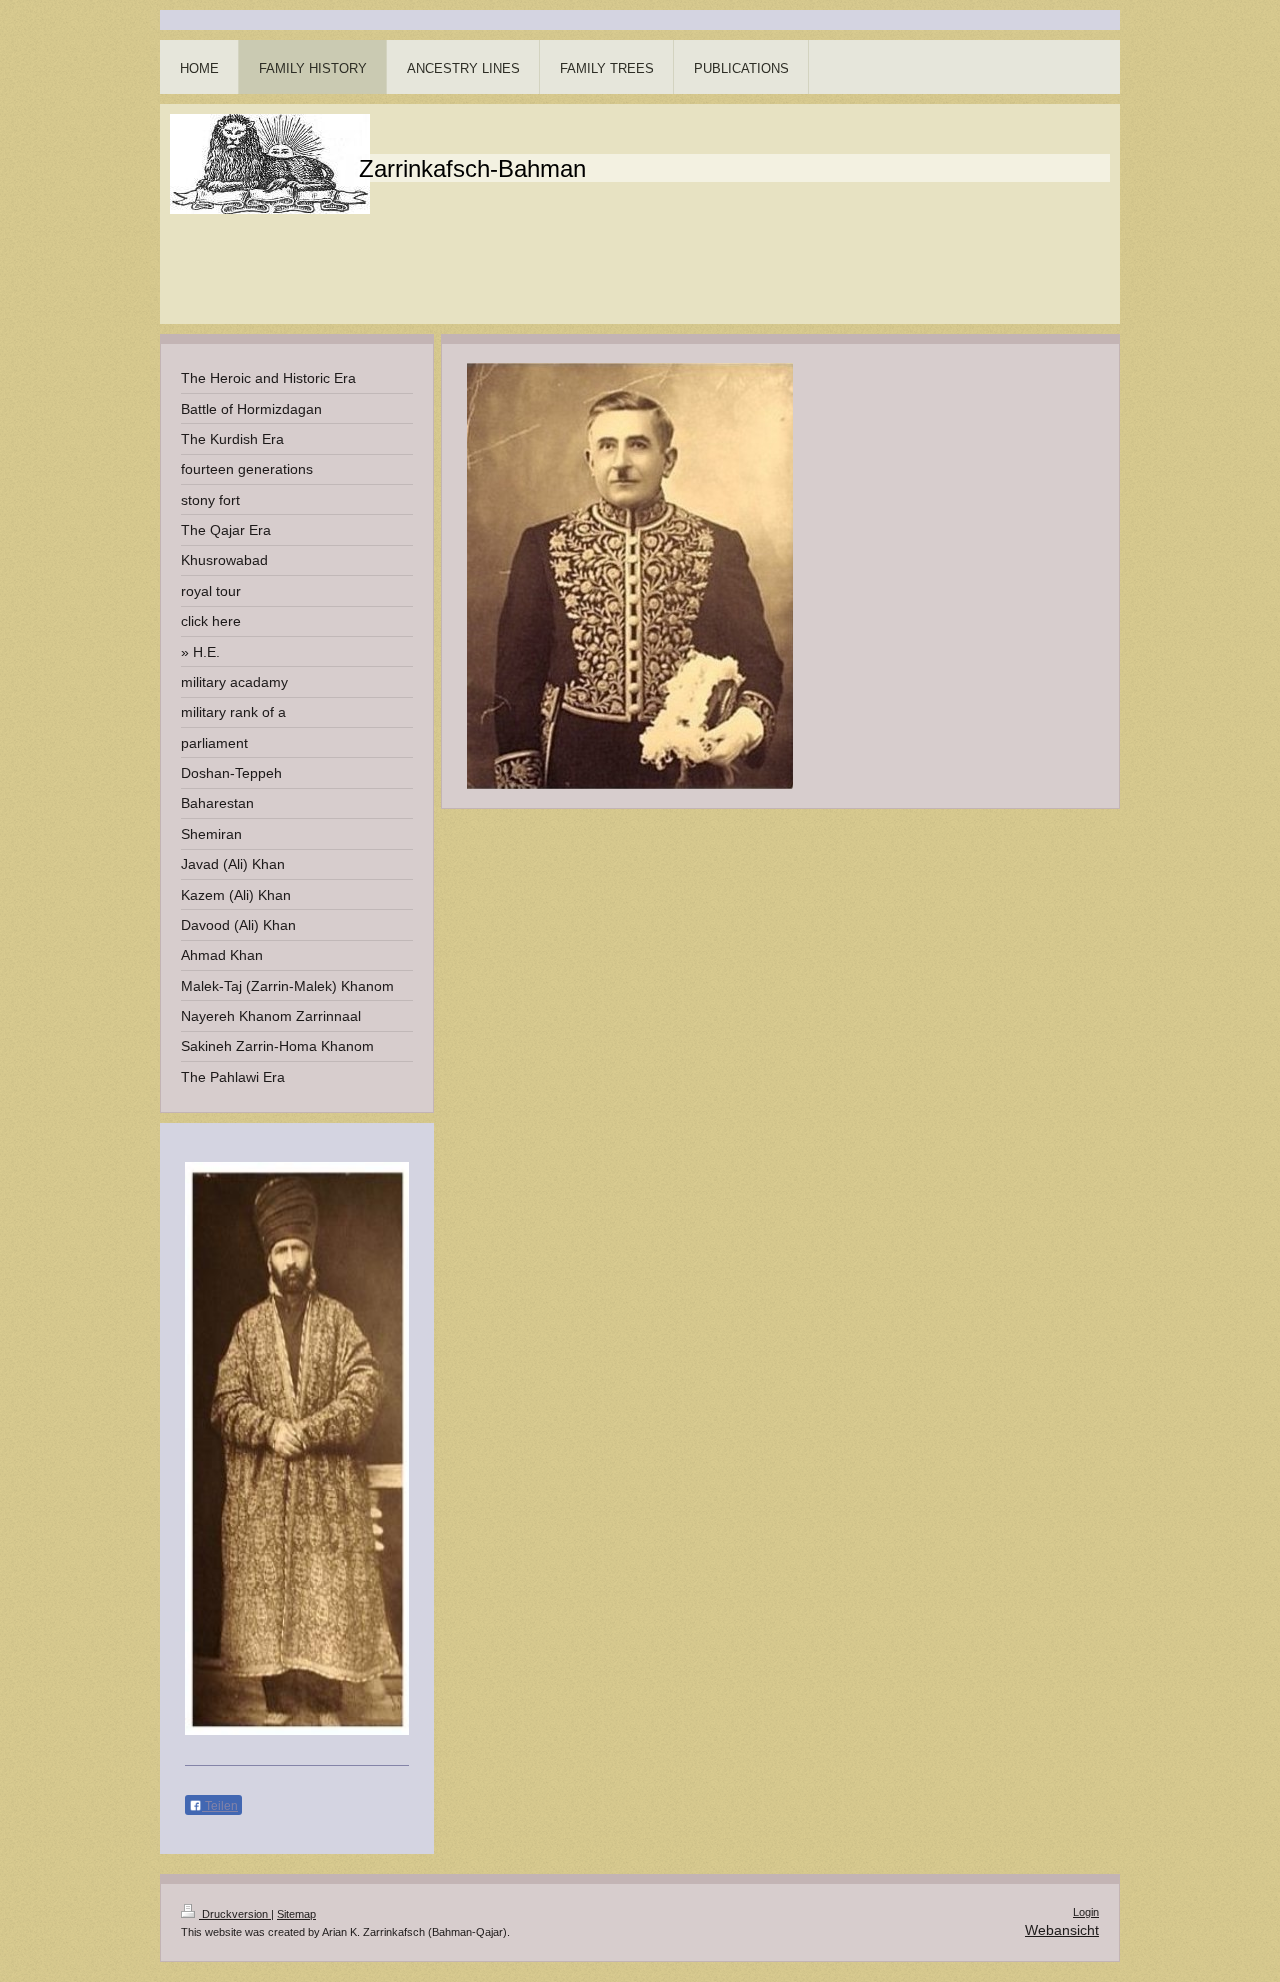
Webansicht (1062, 1930)
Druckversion (235, 1914)
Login (1086, 1912)
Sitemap (296, 1914)
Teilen (220, 1806)
